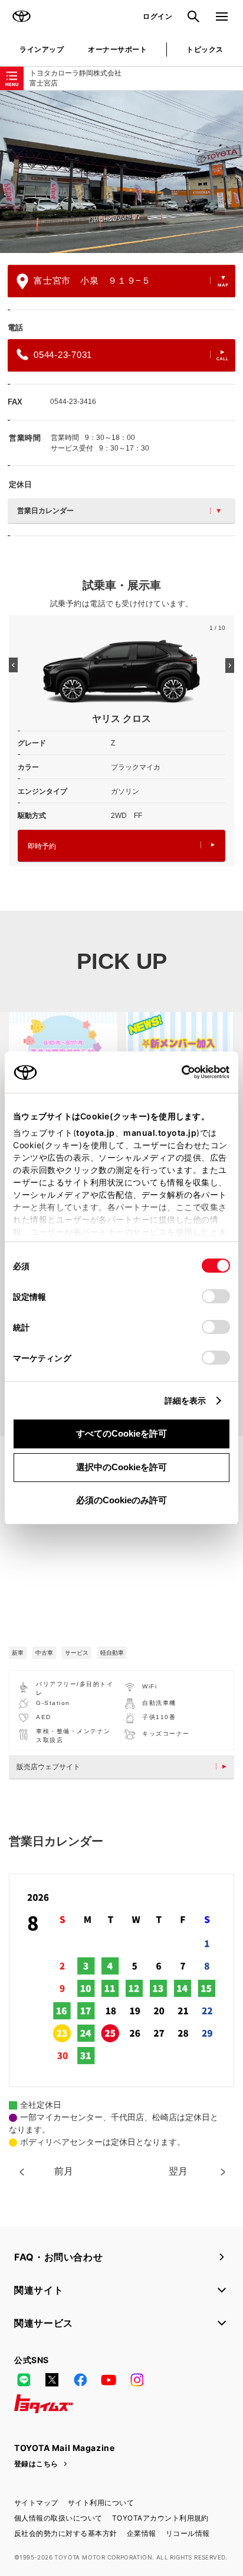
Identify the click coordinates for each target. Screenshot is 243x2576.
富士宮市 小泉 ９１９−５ (92, 280)
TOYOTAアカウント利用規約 (160, 2518)
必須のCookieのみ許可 (121, 1500)
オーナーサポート (117, 49)
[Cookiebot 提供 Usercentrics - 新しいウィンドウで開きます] (178, 1072)
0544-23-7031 (63, 355)
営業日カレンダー (45, 511)
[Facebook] (80, 2380)
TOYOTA (21, 17)
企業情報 (142, 2533)
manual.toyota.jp (160, 1133)
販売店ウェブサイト (48, 1767)
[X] (52, 2380)
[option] (121, 172)
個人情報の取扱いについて (58, 2518)
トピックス (205, 49)
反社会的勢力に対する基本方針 (66, 2533)
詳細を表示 (185, 1400)
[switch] (216, 1296)
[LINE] (24, 2380)
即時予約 (42, 846)
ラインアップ (42, 49)
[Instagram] (137, 2380)
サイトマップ (36, 2503)
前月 (64, 2171)
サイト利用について (101, 2503)
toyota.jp (96, 1133)
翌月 (178, 2171)
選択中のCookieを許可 (121, 1467)
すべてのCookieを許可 (121, 1433)
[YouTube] (109, 2380)
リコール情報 (188, 2533)
